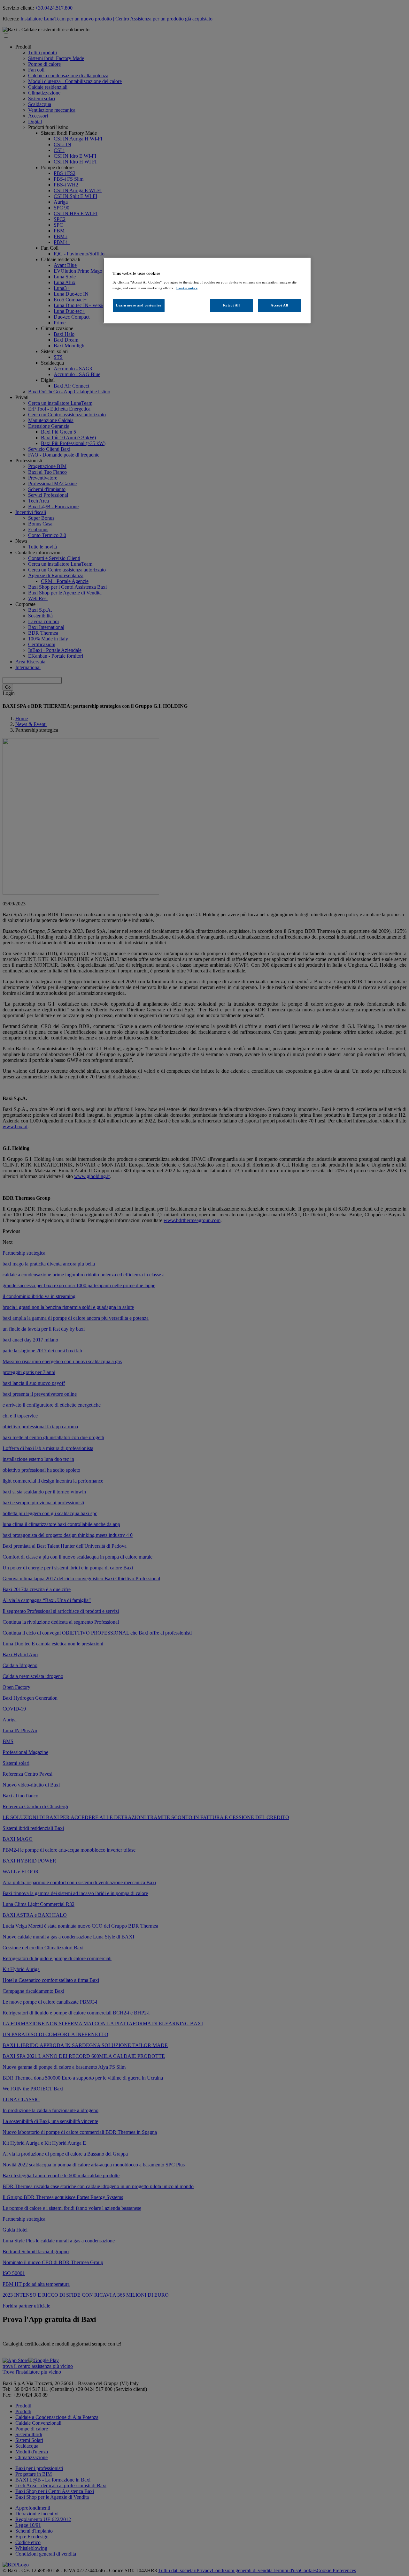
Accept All (279, 305)
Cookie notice (187, 288)
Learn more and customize (139, 305)
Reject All (232, 305)
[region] (207, 291)
